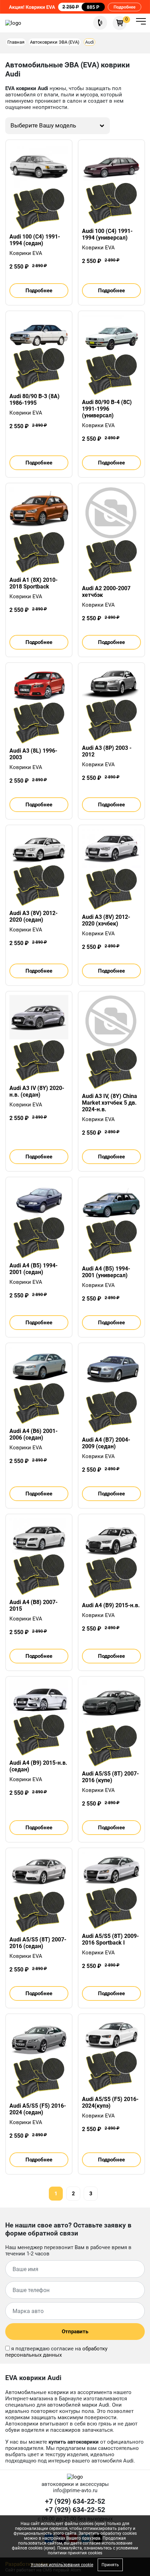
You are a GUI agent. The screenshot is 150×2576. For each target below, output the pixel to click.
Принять (110, 2565)
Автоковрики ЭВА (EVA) (55, 42)
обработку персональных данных (56, 2352)
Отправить (75, 2332)
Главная (16, 42)
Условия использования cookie (62, 2565)
